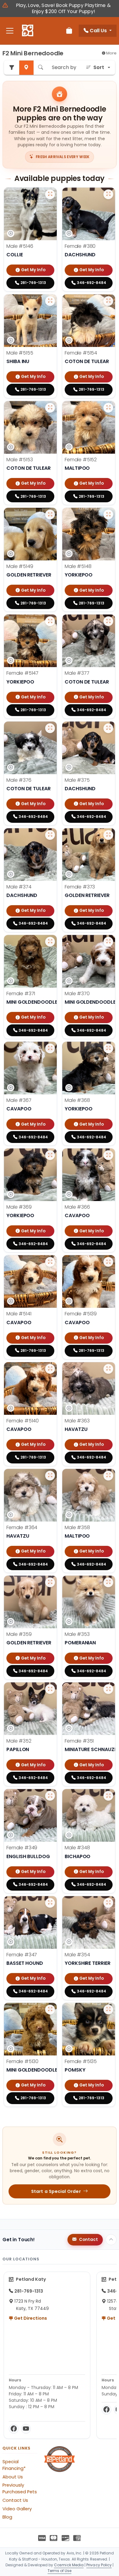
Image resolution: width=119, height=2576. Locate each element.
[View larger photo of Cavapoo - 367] (50, 1048)
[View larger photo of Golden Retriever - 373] (108, 835)
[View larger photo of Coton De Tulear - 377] (108, 621)
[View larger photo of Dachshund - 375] (108, 728)
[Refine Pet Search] (12, 68)
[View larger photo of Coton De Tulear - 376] (50, 728)
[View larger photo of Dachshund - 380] (108, 194)
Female (80, 246)
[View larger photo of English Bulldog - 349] (50, 1796)
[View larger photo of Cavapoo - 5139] (108, 1262)
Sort (99, 67)
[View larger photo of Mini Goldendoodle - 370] (108, 942)
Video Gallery (17, 2509)
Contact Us (15, 2500)
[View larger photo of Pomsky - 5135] (108, 2010)
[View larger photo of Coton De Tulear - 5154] (108, 301)
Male (20, 246)
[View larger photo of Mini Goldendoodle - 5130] (50, 2010)
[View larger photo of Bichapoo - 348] (108, 1796)
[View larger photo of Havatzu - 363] (108, 1369)
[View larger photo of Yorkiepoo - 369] (50, 1155)
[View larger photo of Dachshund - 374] (50, 835)
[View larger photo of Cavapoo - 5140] (50, 1369)
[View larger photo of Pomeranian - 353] (108, 1582)
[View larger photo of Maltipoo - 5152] (108, 408)
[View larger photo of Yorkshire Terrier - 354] (108, 1903)
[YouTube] (26, 2429)
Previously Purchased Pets (20, 2488)
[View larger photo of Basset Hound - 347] (50, 1903)
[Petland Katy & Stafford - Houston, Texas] (28, 31)
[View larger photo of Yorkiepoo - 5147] (50, 621)
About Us (13, 2477)
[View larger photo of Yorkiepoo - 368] (108, 1048)
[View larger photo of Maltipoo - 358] (108, 1476)
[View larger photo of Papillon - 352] (50, 1689)
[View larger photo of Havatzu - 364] (50, 1476)
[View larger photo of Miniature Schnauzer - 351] (108, 1689)
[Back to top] (111, 2240)
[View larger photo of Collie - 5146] (50, 194)
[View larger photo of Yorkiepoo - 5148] (108, 514)
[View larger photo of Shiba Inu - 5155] (50, 301)
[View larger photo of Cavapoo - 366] (108, 1155)
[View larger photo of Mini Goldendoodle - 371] (50, 942)
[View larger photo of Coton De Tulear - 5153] (50, 408)
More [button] (111, 53)
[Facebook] (14, 2429)
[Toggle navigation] (10, 31)
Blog (7, 2517)
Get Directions (30, 2318)
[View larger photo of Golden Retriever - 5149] (50, 514)
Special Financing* (14, 2465)
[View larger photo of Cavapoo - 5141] (50, 1262)
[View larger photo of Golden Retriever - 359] (50, 1582)
